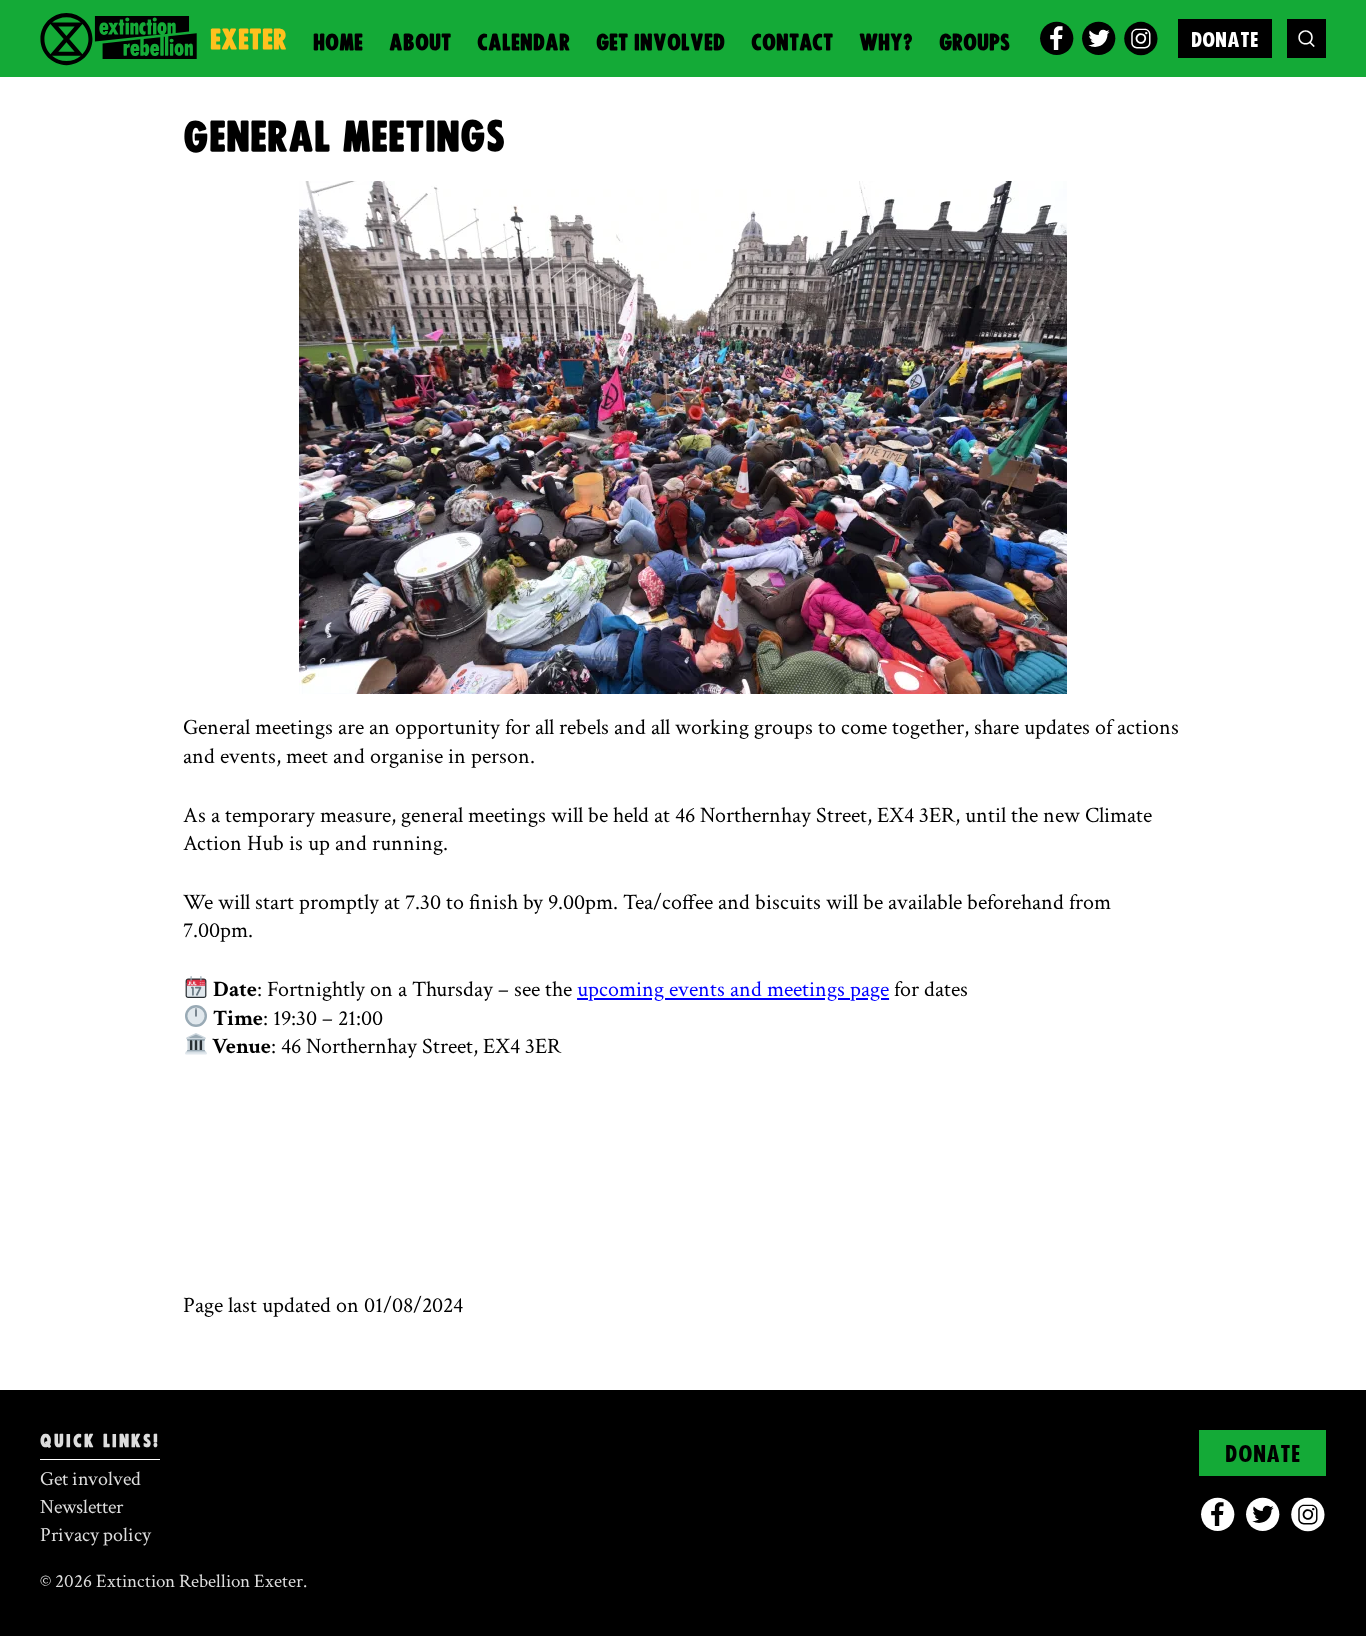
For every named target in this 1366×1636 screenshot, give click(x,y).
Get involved (660, 43)
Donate (1225, 40)
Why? (886, 43)
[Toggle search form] (1306, 38)
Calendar (523, 43)
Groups (974, 43)
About (420, 43)
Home (338, 43)
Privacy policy (95, 1535)
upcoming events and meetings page (733, 989)
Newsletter (81, 1507)
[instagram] (1140, 38)
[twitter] (1098, 38)
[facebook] (1056, 38)
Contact (792, 43)
